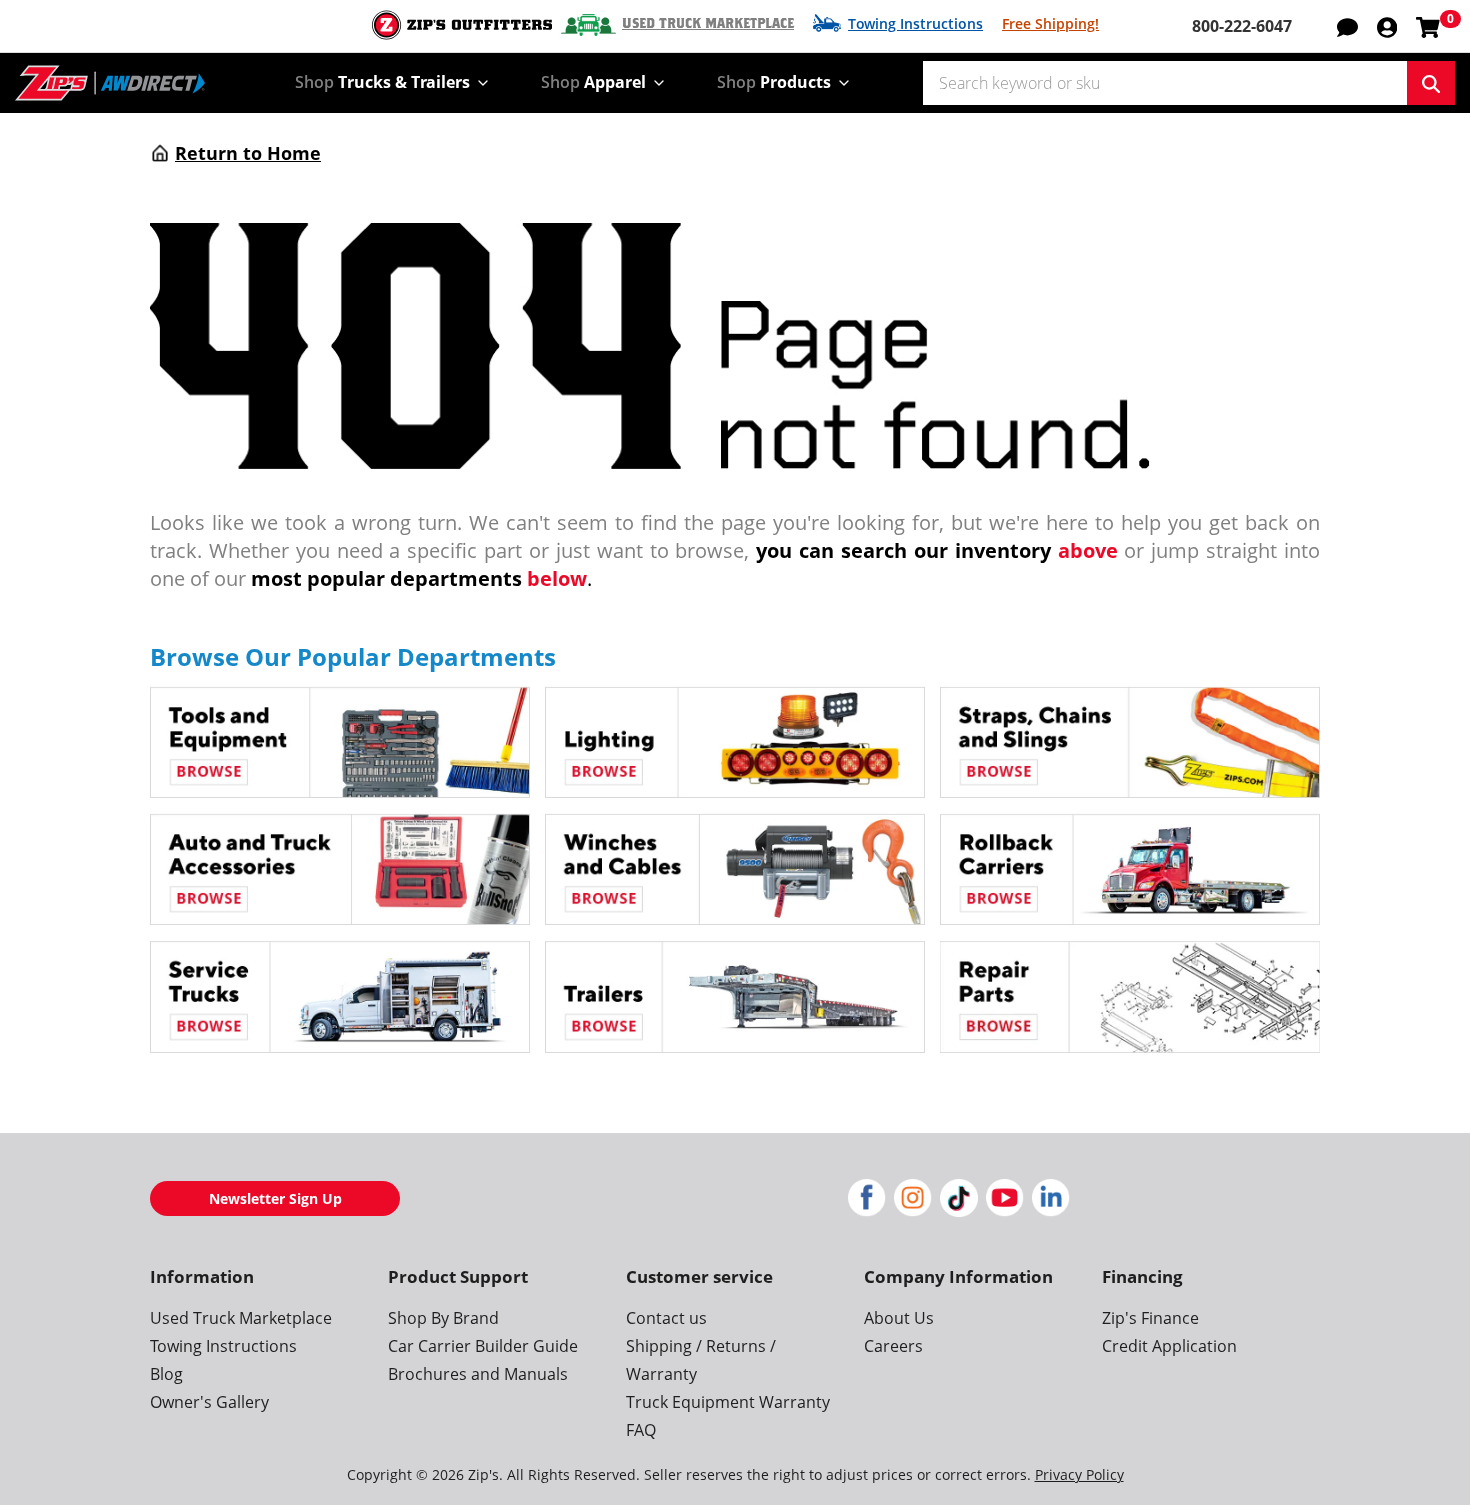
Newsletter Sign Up (275, 1198)
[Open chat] (1347, 26)
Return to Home (248, 153)
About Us (899, 1318)
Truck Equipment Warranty (728, 1402)
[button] (1387, 26)
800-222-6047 (1242, 26)
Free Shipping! (1050, 23)
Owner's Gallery (209, 1402)
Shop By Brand (443, 1318)
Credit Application (1169, 1346)
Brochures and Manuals (478, 1374)
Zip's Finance (1150, 1318)
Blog (166, 1374)
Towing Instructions (915, 23)
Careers (893, 1346)
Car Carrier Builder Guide (483, 1346)
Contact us (666, 1318)
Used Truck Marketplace (708, 24)
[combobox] (1165, 83)
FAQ (641, 1430)
